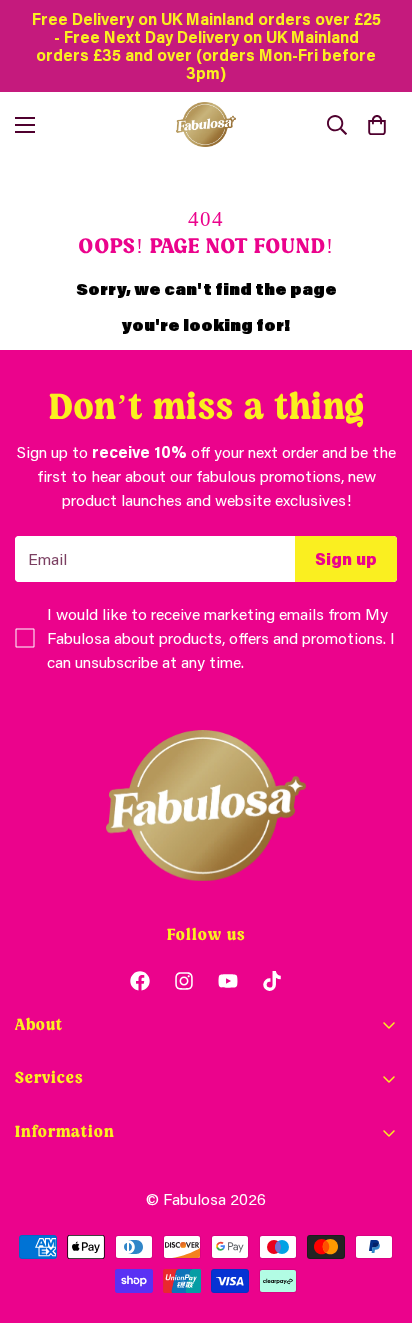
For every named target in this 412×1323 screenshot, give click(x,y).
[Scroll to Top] (376, 1217)
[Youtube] (228, 981)
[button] (377, 125)
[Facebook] (140, 981)
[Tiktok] (272, 981)
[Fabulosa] (206, 124)
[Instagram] (184, 981)
